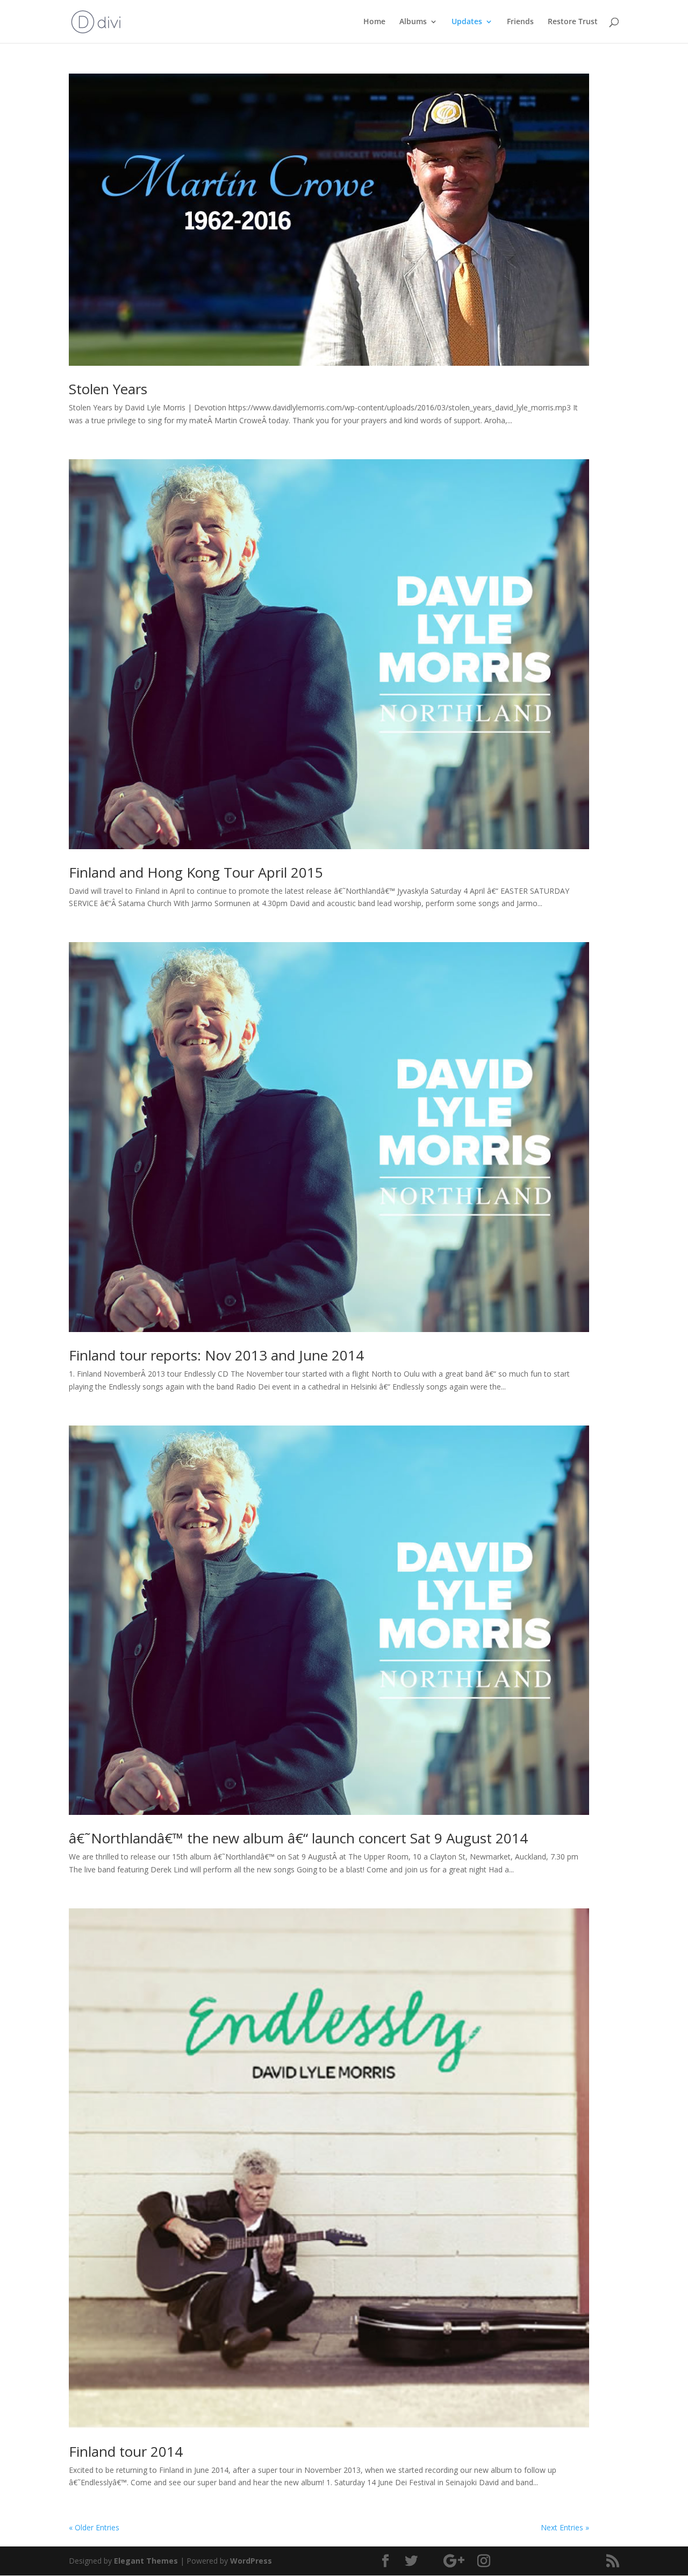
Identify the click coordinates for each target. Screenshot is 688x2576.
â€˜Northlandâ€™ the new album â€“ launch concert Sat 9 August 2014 (298, 1838)
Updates (467, 22)
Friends (520, 22)
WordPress (251, 2561)
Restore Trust (573, 22)
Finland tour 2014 (126, 2451)
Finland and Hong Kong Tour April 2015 (196, 872)
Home (374, 22)
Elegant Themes (146, 2561)
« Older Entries (94, 2527)
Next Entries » (565, 2527)
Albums (413, 22)
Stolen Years (108, 389)
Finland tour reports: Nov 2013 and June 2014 (216, 1355)
